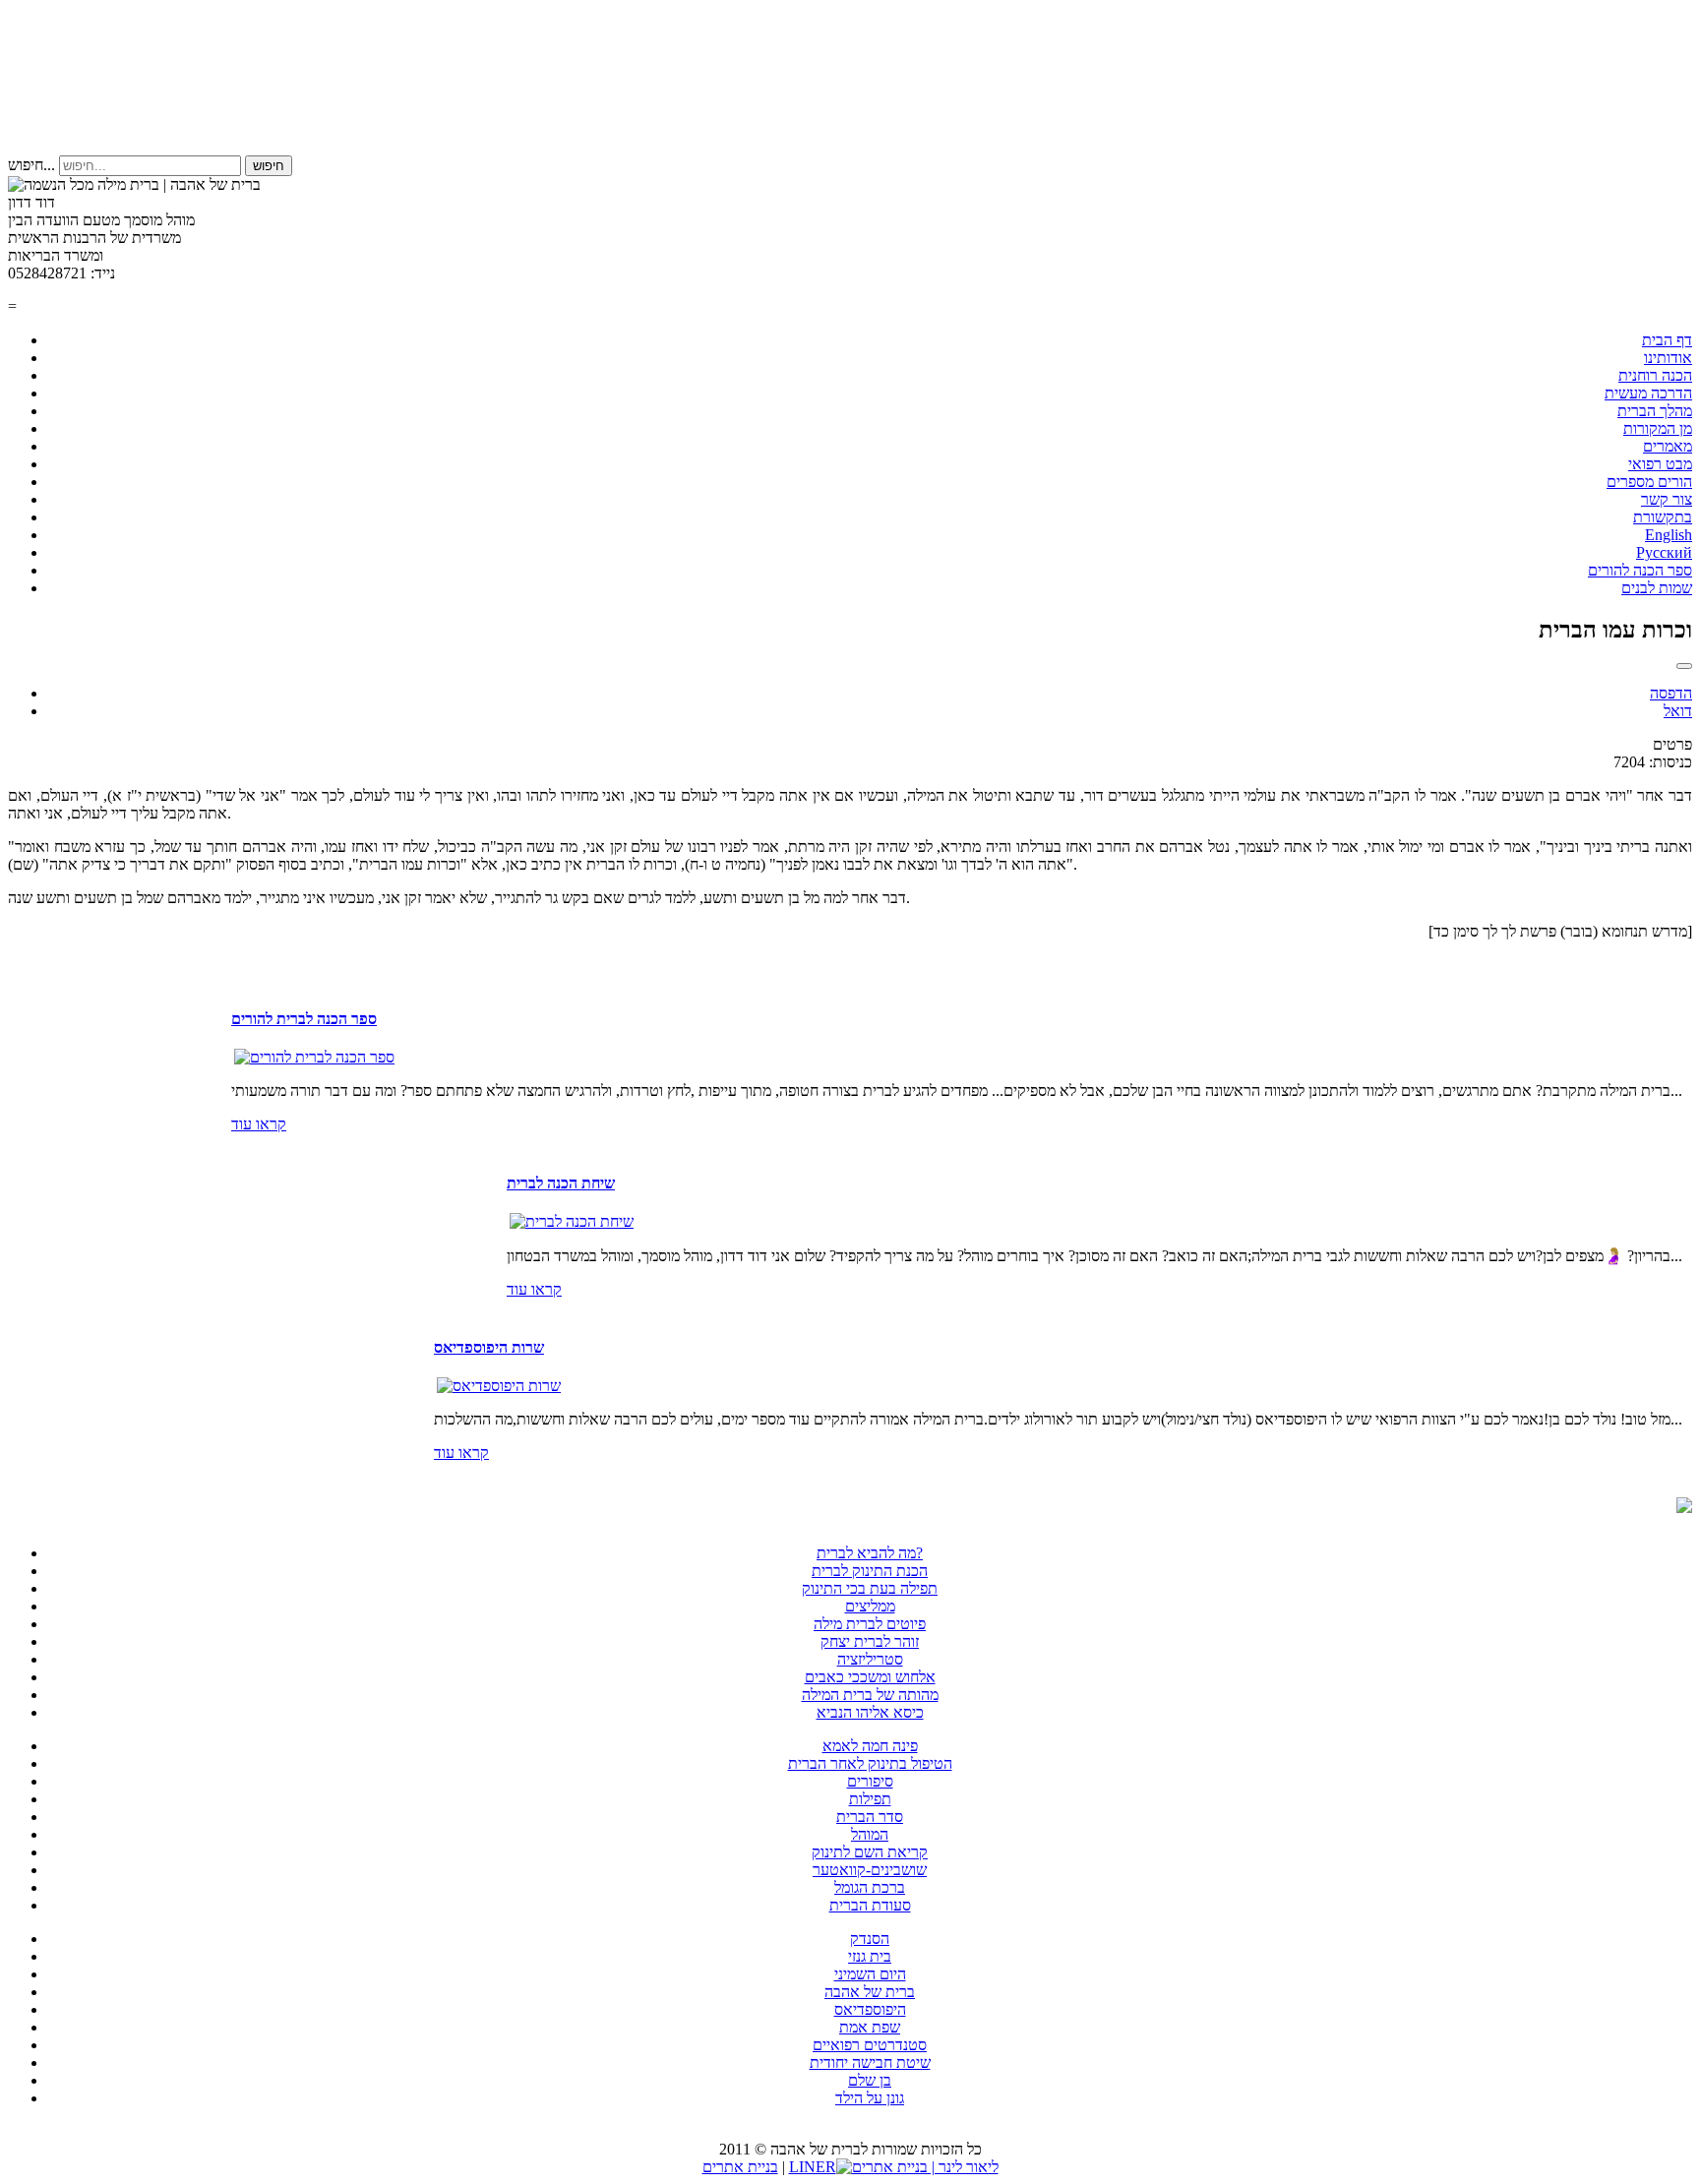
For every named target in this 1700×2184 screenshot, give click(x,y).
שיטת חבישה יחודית (870, 2063)
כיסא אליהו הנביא (870, 1712)
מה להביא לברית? (870, 1553)
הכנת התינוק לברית (870, 1571)
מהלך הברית (1655, 411)
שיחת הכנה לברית (561, 1183)
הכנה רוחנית (1655, 375)
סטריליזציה (870, 1659)
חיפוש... (31, 165)
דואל (1678, 711)
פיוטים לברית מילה (870, 1624)
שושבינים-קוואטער (870, 1870)
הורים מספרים (1649, 482)
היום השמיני (870, 1974)
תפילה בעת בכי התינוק (870, 1588)
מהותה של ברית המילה (870, 1695)
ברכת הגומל (870, 1887)
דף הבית (1667, 340)
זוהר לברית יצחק (870, 1641)
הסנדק (870, 1939)
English (1669, 535)
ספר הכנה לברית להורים (304, 1019)
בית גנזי (870, 1956)
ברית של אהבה (870, 1992)
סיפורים (870, 1781)
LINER (813, 2167)
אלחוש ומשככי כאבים (870, 1677)
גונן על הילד (870, 2098)
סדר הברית (870, 1817)
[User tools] (1684, 666)
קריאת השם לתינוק (870, 1852)
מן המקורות (1658, 428)
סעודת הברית (870, 1905)
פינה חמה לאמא (870, 1746)
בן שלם (870, 2080)
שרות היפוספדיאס (489, 1347)
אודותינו (1668, 358)
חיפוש (269, 166)
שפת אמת (870, 2027)
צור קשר (1667, 499)
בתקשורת (1663, 517)
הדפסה (1671, 693)
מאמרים (1668, 446)
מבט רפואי (1660, 464)
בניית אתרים (740, 2167)
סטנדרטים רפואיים (870, 2045)
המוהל (870, 1834)
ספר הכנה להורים (1640, 570)
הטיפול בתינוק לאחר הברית (870, 1763)
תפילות (870, 1799)
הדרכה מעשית (1648, 393)
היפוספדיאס (870, 2009)
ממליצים (870, 1606)
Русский (1664, 552)
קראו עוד (259, 1124)
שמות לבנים (1657, 588)
